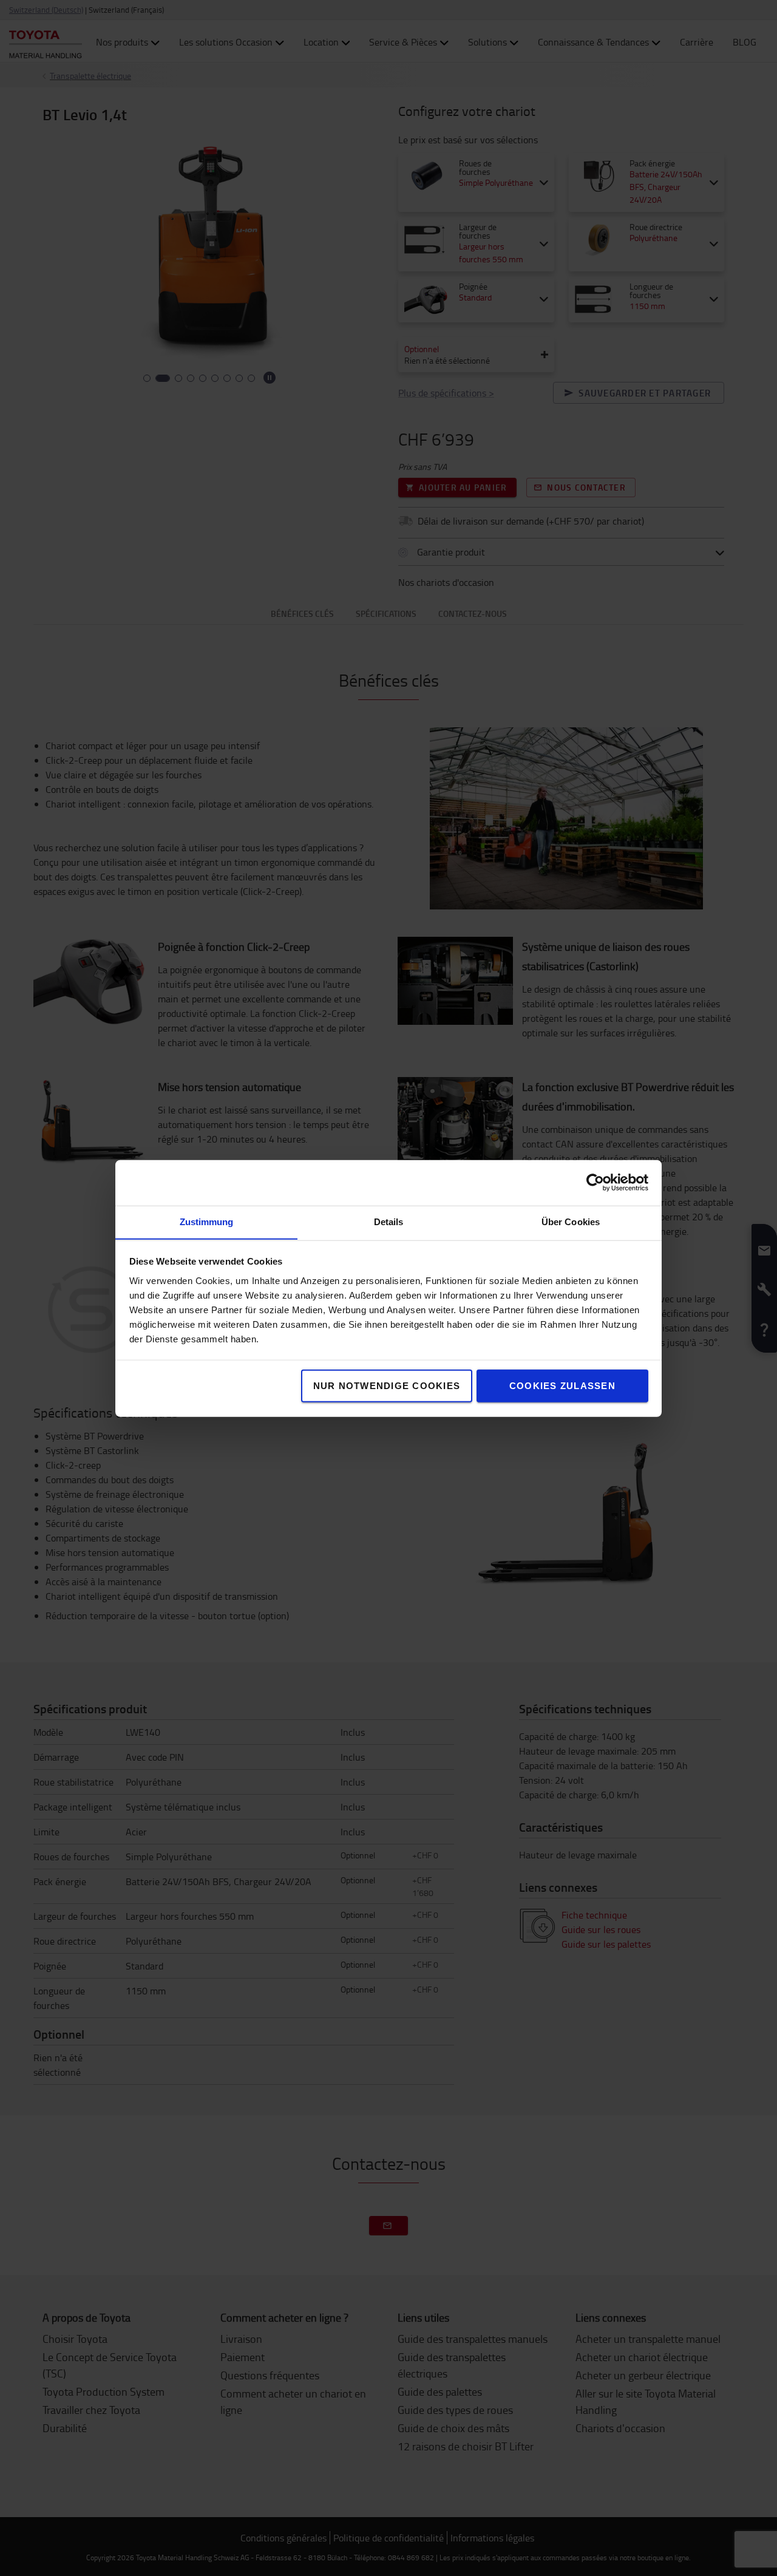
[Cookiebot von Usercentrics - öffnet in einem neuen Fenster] (595, 1183)
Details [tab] (389, 1221)
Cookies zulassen (562, 1385)
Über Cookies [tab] (571, 1221)
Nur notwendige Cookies (387, 1385)
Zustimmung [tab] (207, 1221)
